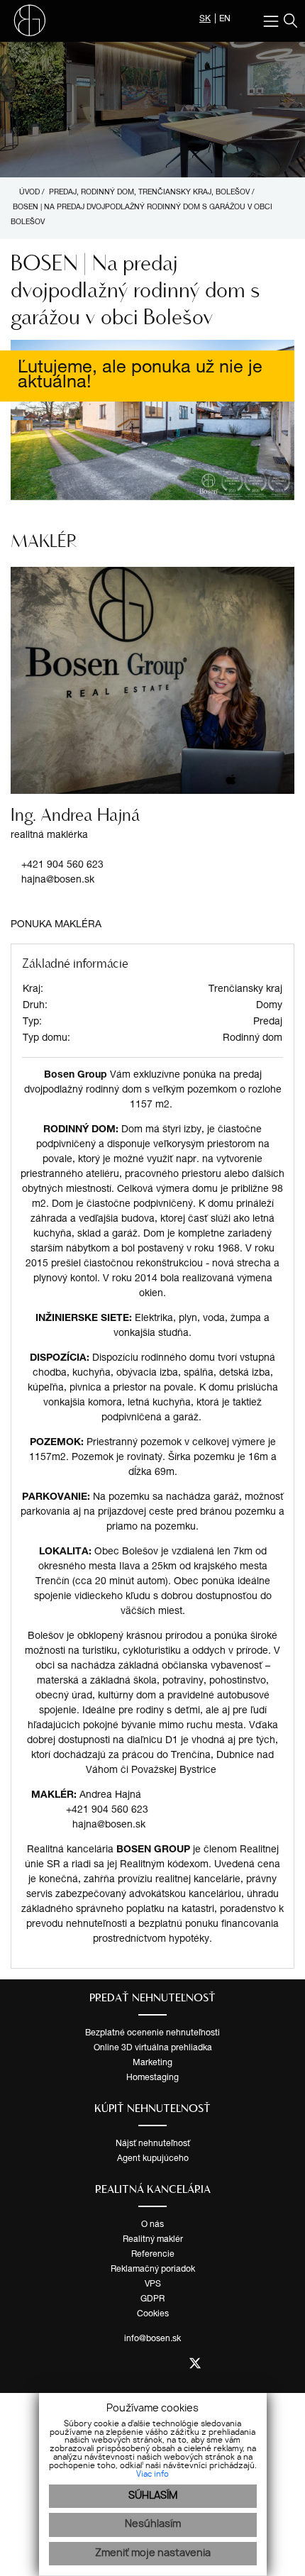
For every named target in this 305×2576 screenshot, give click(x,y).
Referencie (153, 2255)
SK (205, 19)
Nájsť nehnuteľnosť (153, 2144)
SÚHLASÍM (153, 2496)
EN (225, 19)
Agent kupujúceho (153, 2159)
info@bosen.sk (152, 2339)
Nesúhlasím (153, 2524)
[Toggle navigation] (273, 21)
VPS (153, 2284)
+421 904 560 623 (62, 866)
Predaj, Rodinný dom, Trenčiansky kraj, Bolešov (150, 193)
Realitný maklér (153, 2240)
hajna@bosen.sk (58, 880)
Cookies (153, 2314)
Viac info (152, 2475)
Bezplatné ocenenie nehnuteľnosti (152, 2033)
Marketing (152, 2063)
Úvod (28, 193)
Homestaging (152, 2078)
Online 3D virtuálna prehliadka (153, 2048)
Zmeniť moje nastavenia (153, 2553)
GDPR (152, 2299)
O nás (152, 2225)
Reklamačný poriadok (153, 2270)
